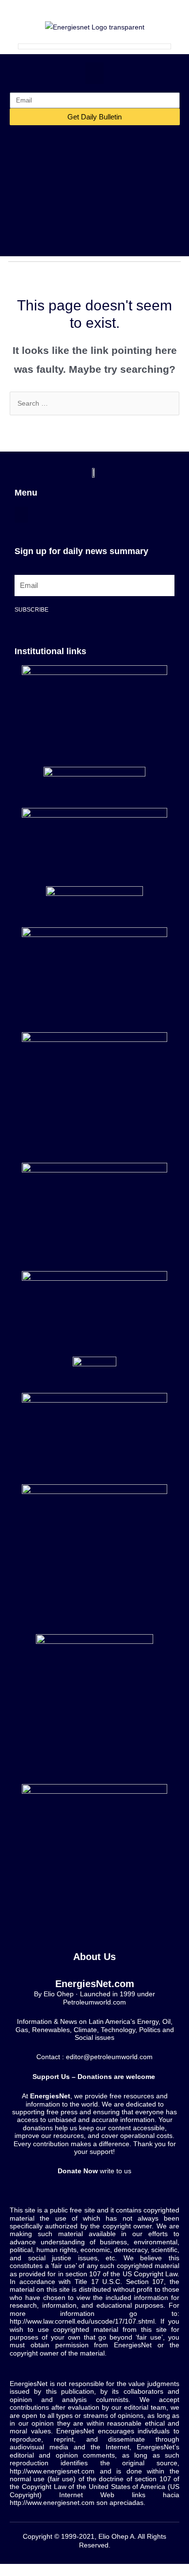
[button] (94, 73)
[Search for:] (94, 403)
